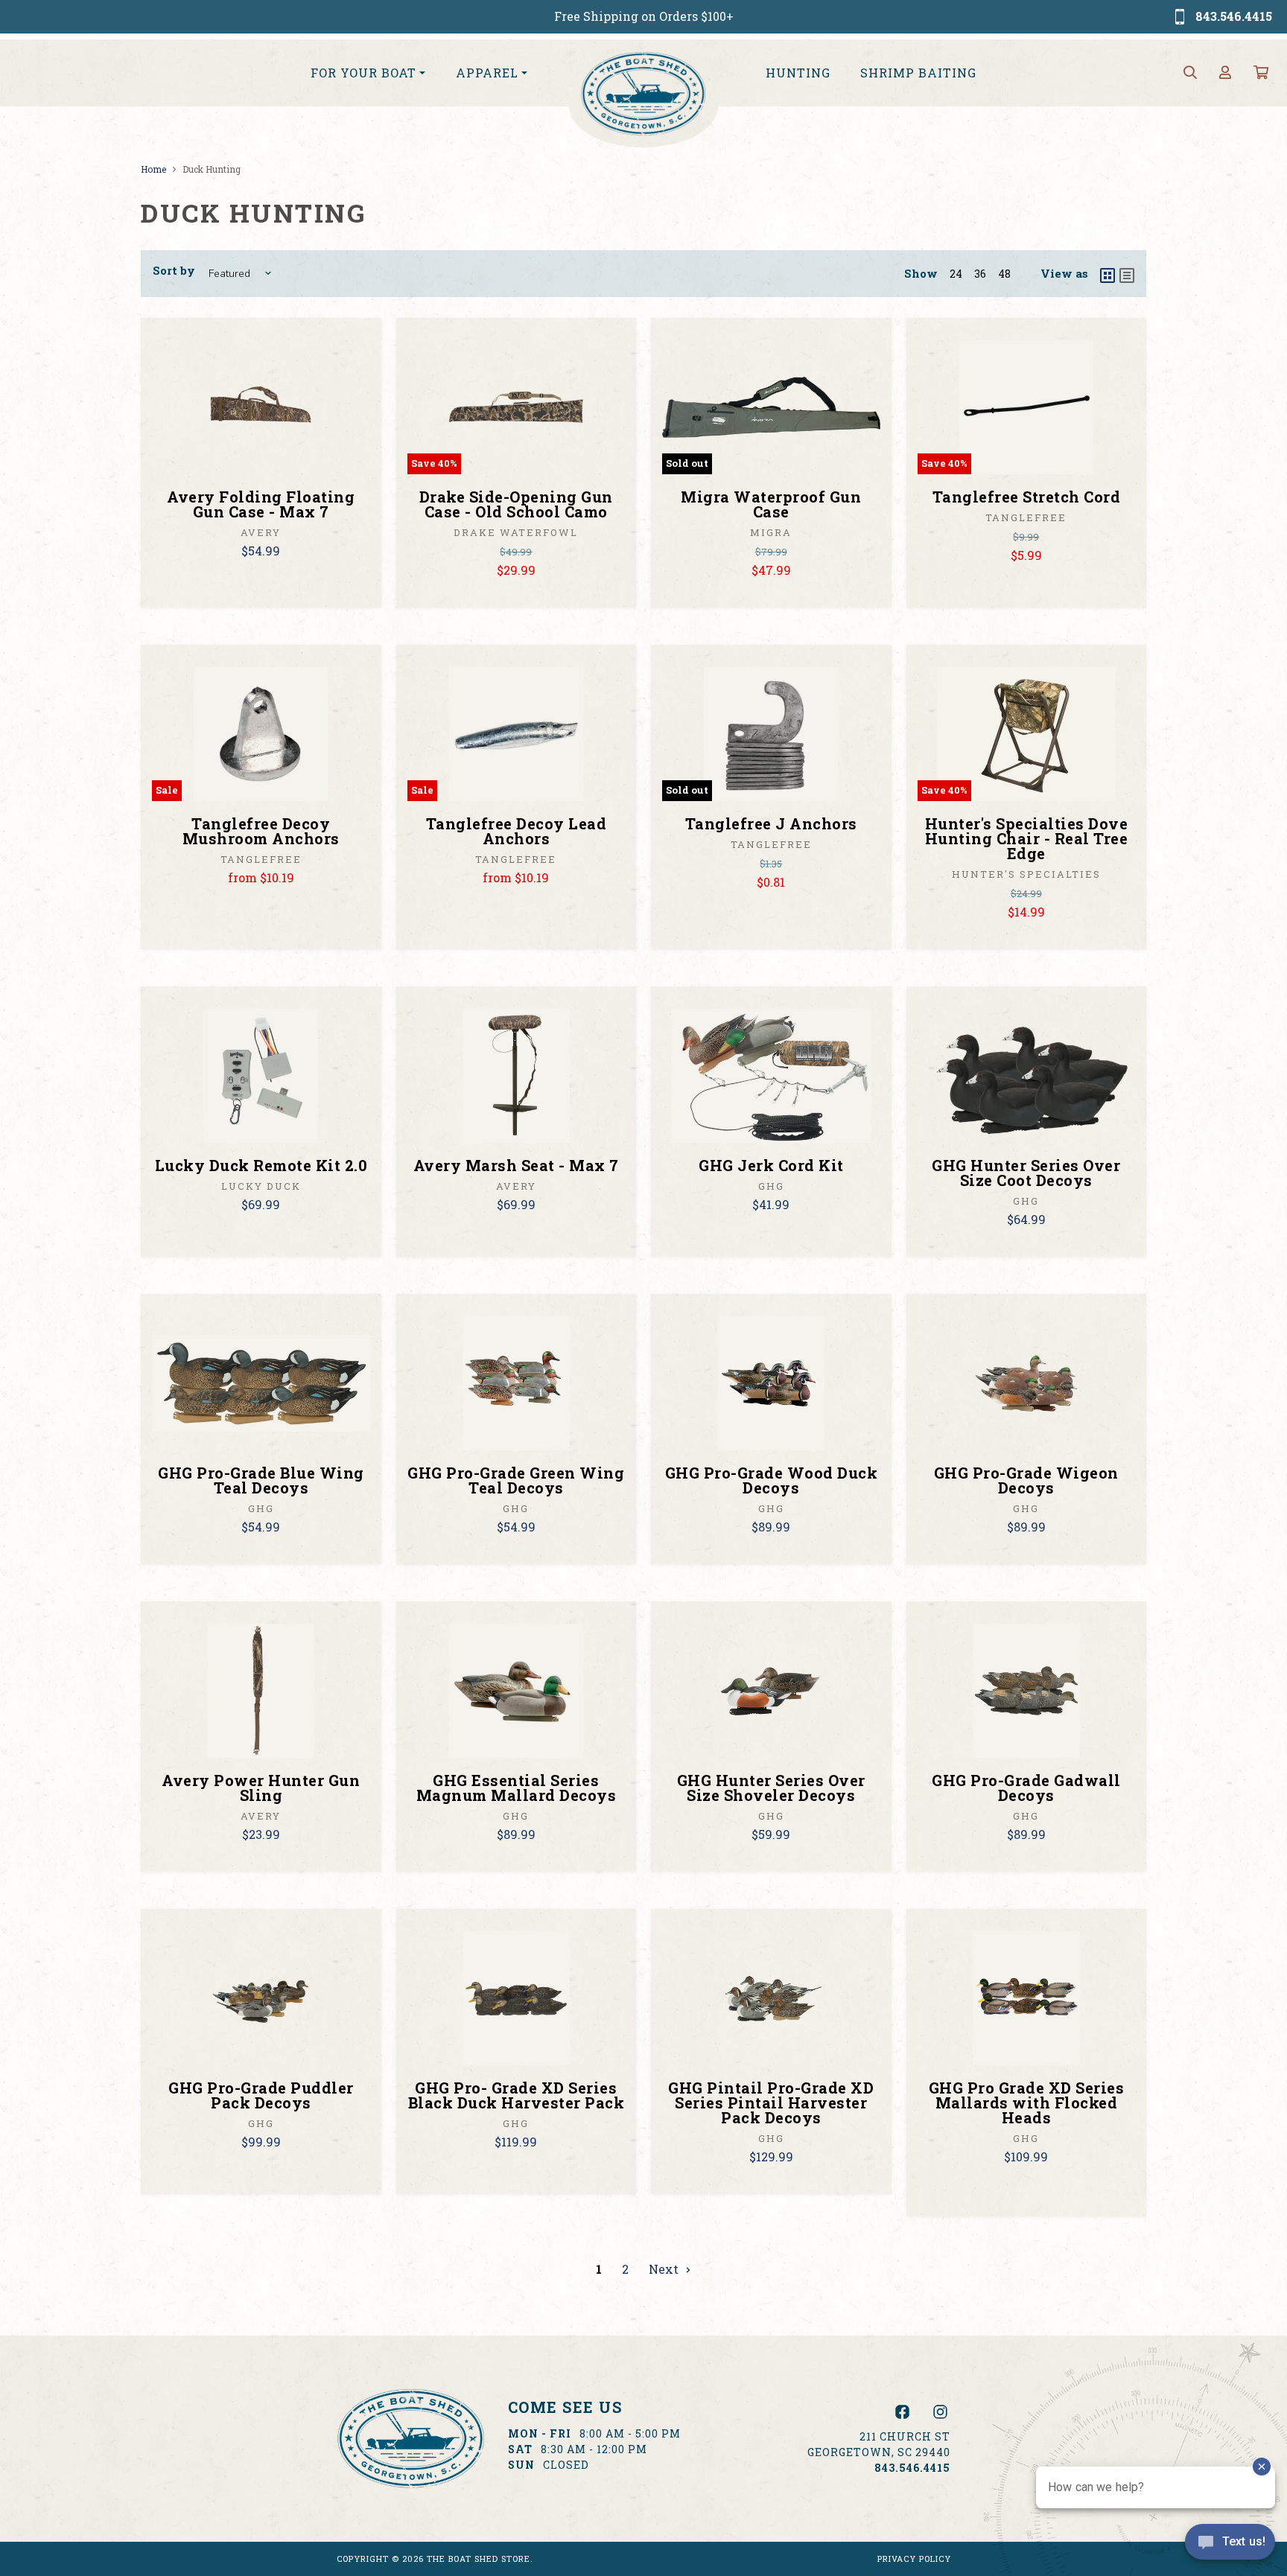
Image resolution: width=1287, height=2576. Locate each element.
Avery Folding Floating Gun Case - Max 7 (261, 504)
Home (153, 169)
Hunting (798, 73)
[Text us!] (1230, 2545)
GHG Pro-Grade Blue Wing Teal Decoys (261, 1480)
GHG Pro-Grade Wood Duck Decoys (772, 1480)
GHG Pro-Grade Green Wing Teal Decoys (516, 1480)
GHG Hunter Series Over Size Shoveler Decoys (771, 1788)
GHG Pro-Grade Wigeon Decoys (1026, 1480)
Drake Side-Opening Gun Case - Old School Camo (516, 504)
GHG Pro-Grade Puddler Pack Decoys (261, 2095)
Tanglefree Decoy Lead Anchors (517, 831)
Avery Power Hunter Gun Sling (261, 1788)
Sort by (174, 270)
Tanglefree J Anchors (771, 823)
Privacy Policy (914, 2559)
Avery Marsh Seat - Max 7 (516, 1165)
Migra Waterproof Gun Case (771, 504)
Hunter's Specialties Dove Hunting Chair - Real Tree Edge (1027, 838)
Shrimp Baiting (918, 73)
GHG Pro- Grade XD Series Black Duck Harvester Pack (517, 2095)
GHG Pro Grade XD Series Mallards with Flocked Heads (1027, 2102)
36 (980, 274)
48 (1004, 274)
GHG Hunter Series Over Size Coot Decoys (1026, 1173)
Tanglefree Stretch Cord (1027, 497)
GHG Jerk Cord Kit (771, 1165)
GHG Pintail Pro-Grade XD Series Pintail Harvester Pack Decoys (771, 2102)
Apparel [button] (487, 73)
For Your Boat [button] (363, 73)
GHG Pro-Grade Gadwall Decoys (1026, 1788)
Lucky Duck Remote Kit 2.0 (261, 1165)
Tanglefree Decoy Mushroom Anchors (261, 831)
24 (956, 274)
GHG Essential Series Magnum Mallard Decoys (517, 1788)
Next (665, 2269)
